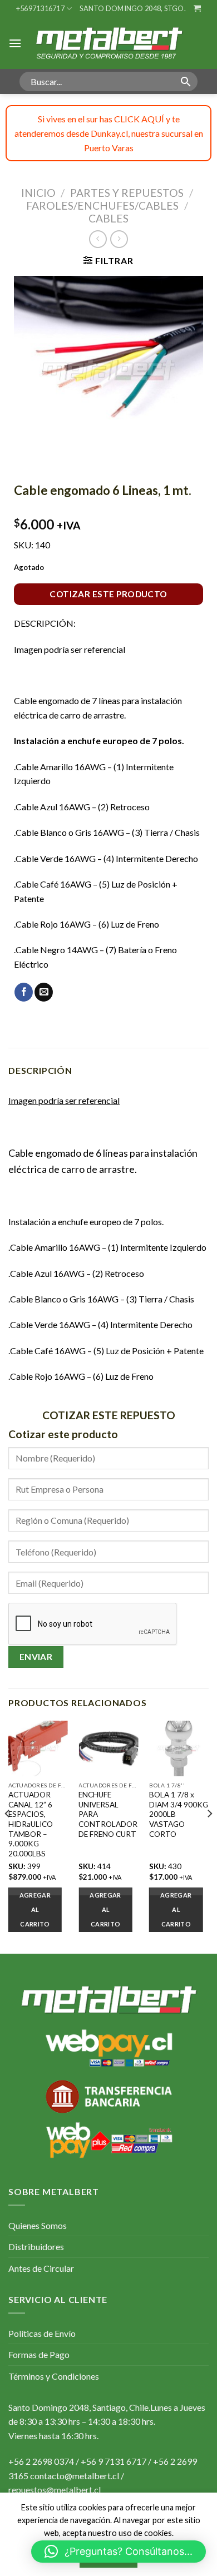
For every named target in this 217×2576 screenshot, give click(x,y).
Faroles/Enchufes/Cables (102, 205)
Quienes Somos (38, 2225)
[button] (119, 2552)
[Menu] (15, 43)
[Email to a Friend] (44, 992)
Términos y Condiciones (54, 2376)
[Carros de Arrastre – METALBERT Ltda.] (108, 43)
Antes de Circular (41, 2268)
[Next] (209, 1836)
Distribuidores (36, 2246)
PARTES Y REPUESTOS (127, 193)
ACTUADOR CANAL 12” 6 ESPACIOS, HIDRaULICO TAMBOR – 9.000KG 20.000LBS (31, 1824)
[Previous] (8, 1836)
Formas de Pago (39, 2354)
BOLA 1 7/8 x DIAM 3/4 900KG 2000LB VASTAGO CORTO (179, 1814)
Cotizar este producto (108, 594)
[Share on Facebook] (24, 992)
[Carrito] (197, 8)
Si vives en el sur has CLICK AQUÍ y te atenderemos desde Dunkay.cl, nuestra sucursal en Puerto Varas (109, 133)
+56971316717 (40, 8)
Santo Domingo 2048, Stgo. (132, 8)
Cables (108, 218)
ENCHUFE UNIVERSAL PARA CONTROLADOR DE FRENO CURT (108, 1814)
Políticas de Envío (42, 2333)
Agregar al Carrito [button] (35, 1909)
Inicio (38, 193)
